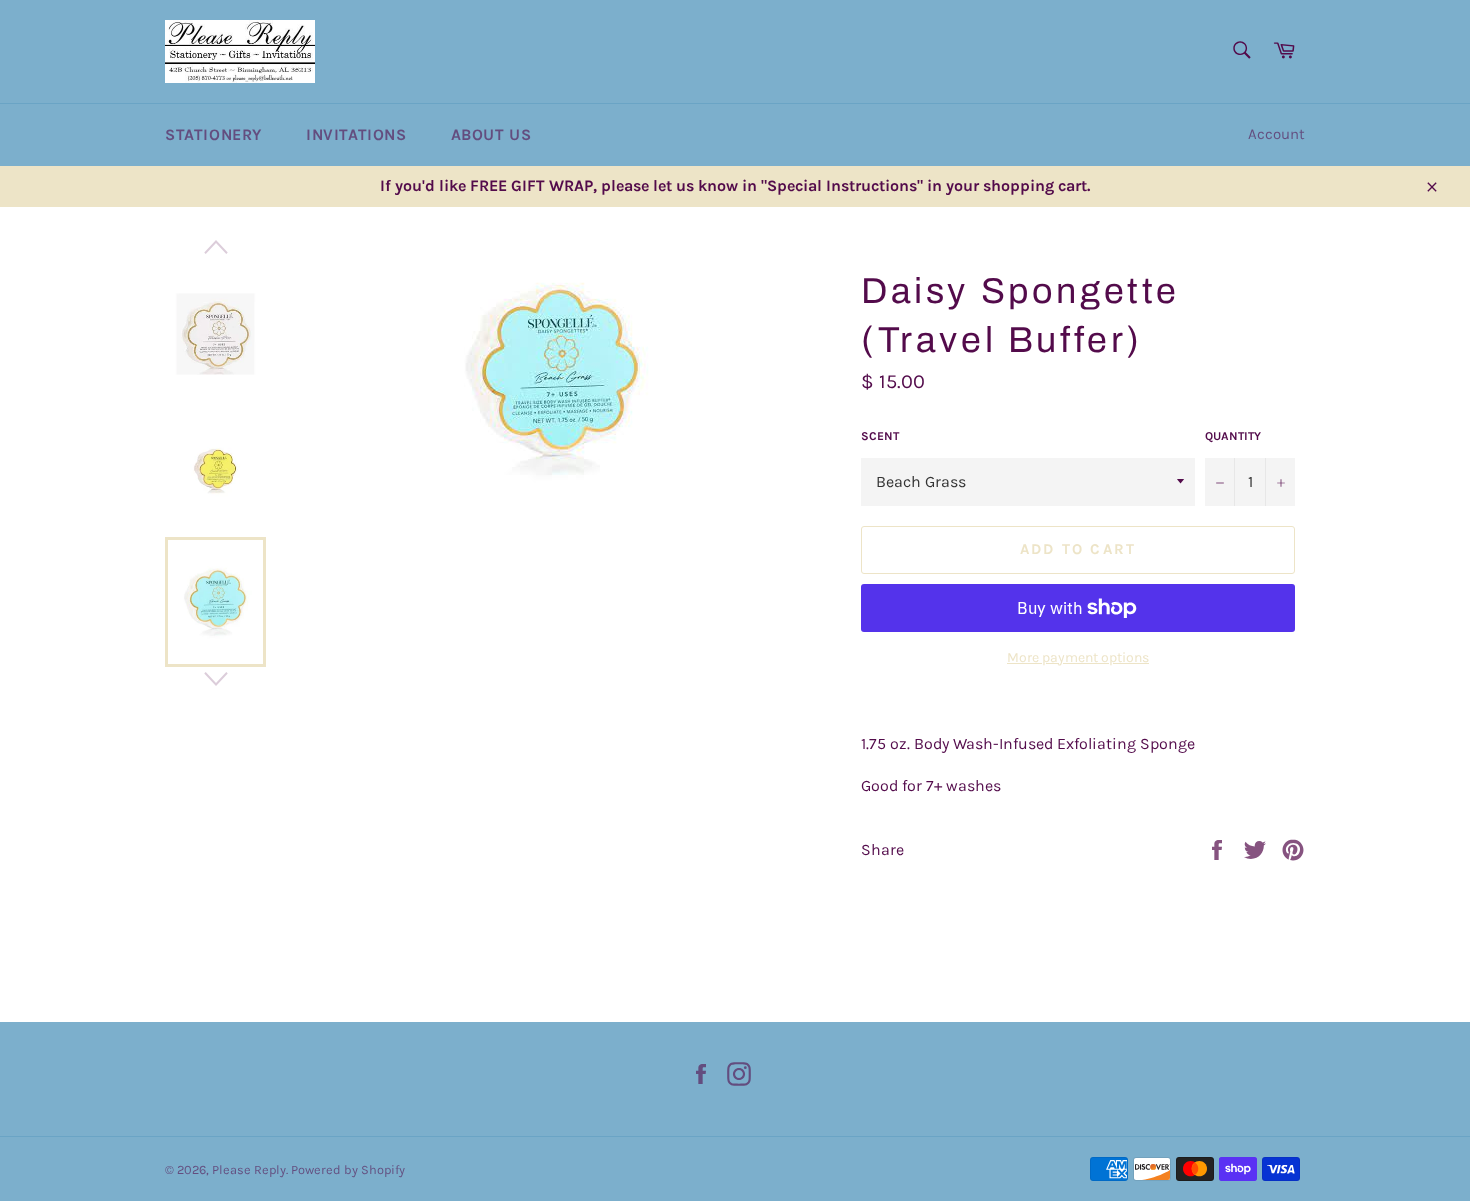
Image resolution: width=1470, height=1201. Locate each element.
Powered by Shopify (348, 1169)
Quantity (1233, 436)
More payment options (1078, 657)
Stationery (213, 134)
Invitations (356, 134)
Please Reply (249, 1169)
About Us (491, 134)
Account (1276, 134)
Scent (880, 436)
